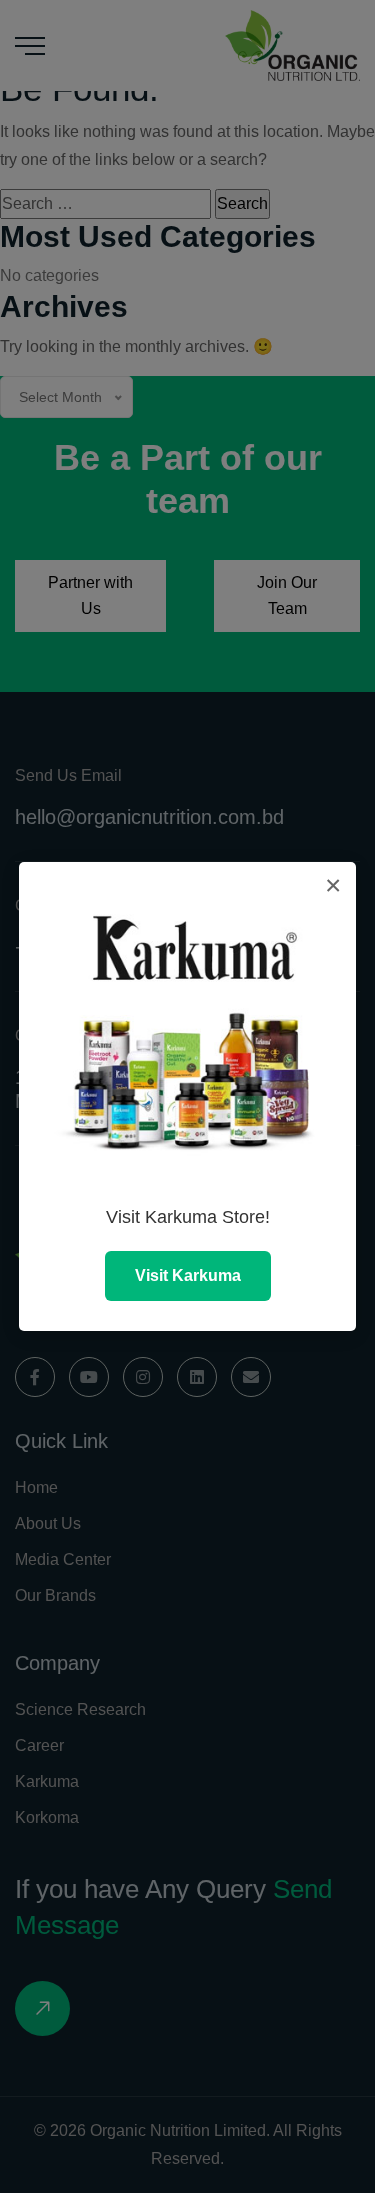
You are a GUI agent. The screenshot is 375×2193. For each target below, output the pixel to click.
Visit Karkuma (188, 1275)
